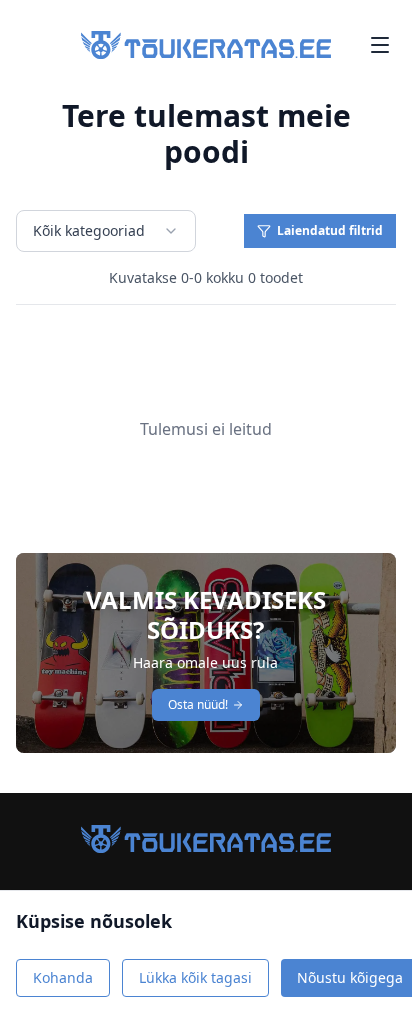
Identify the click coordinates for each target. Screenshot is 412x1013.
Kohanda (63, 977)
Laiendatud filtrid (330, 230)
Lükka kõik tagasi (195, 977)
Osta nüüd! (198, 704)
